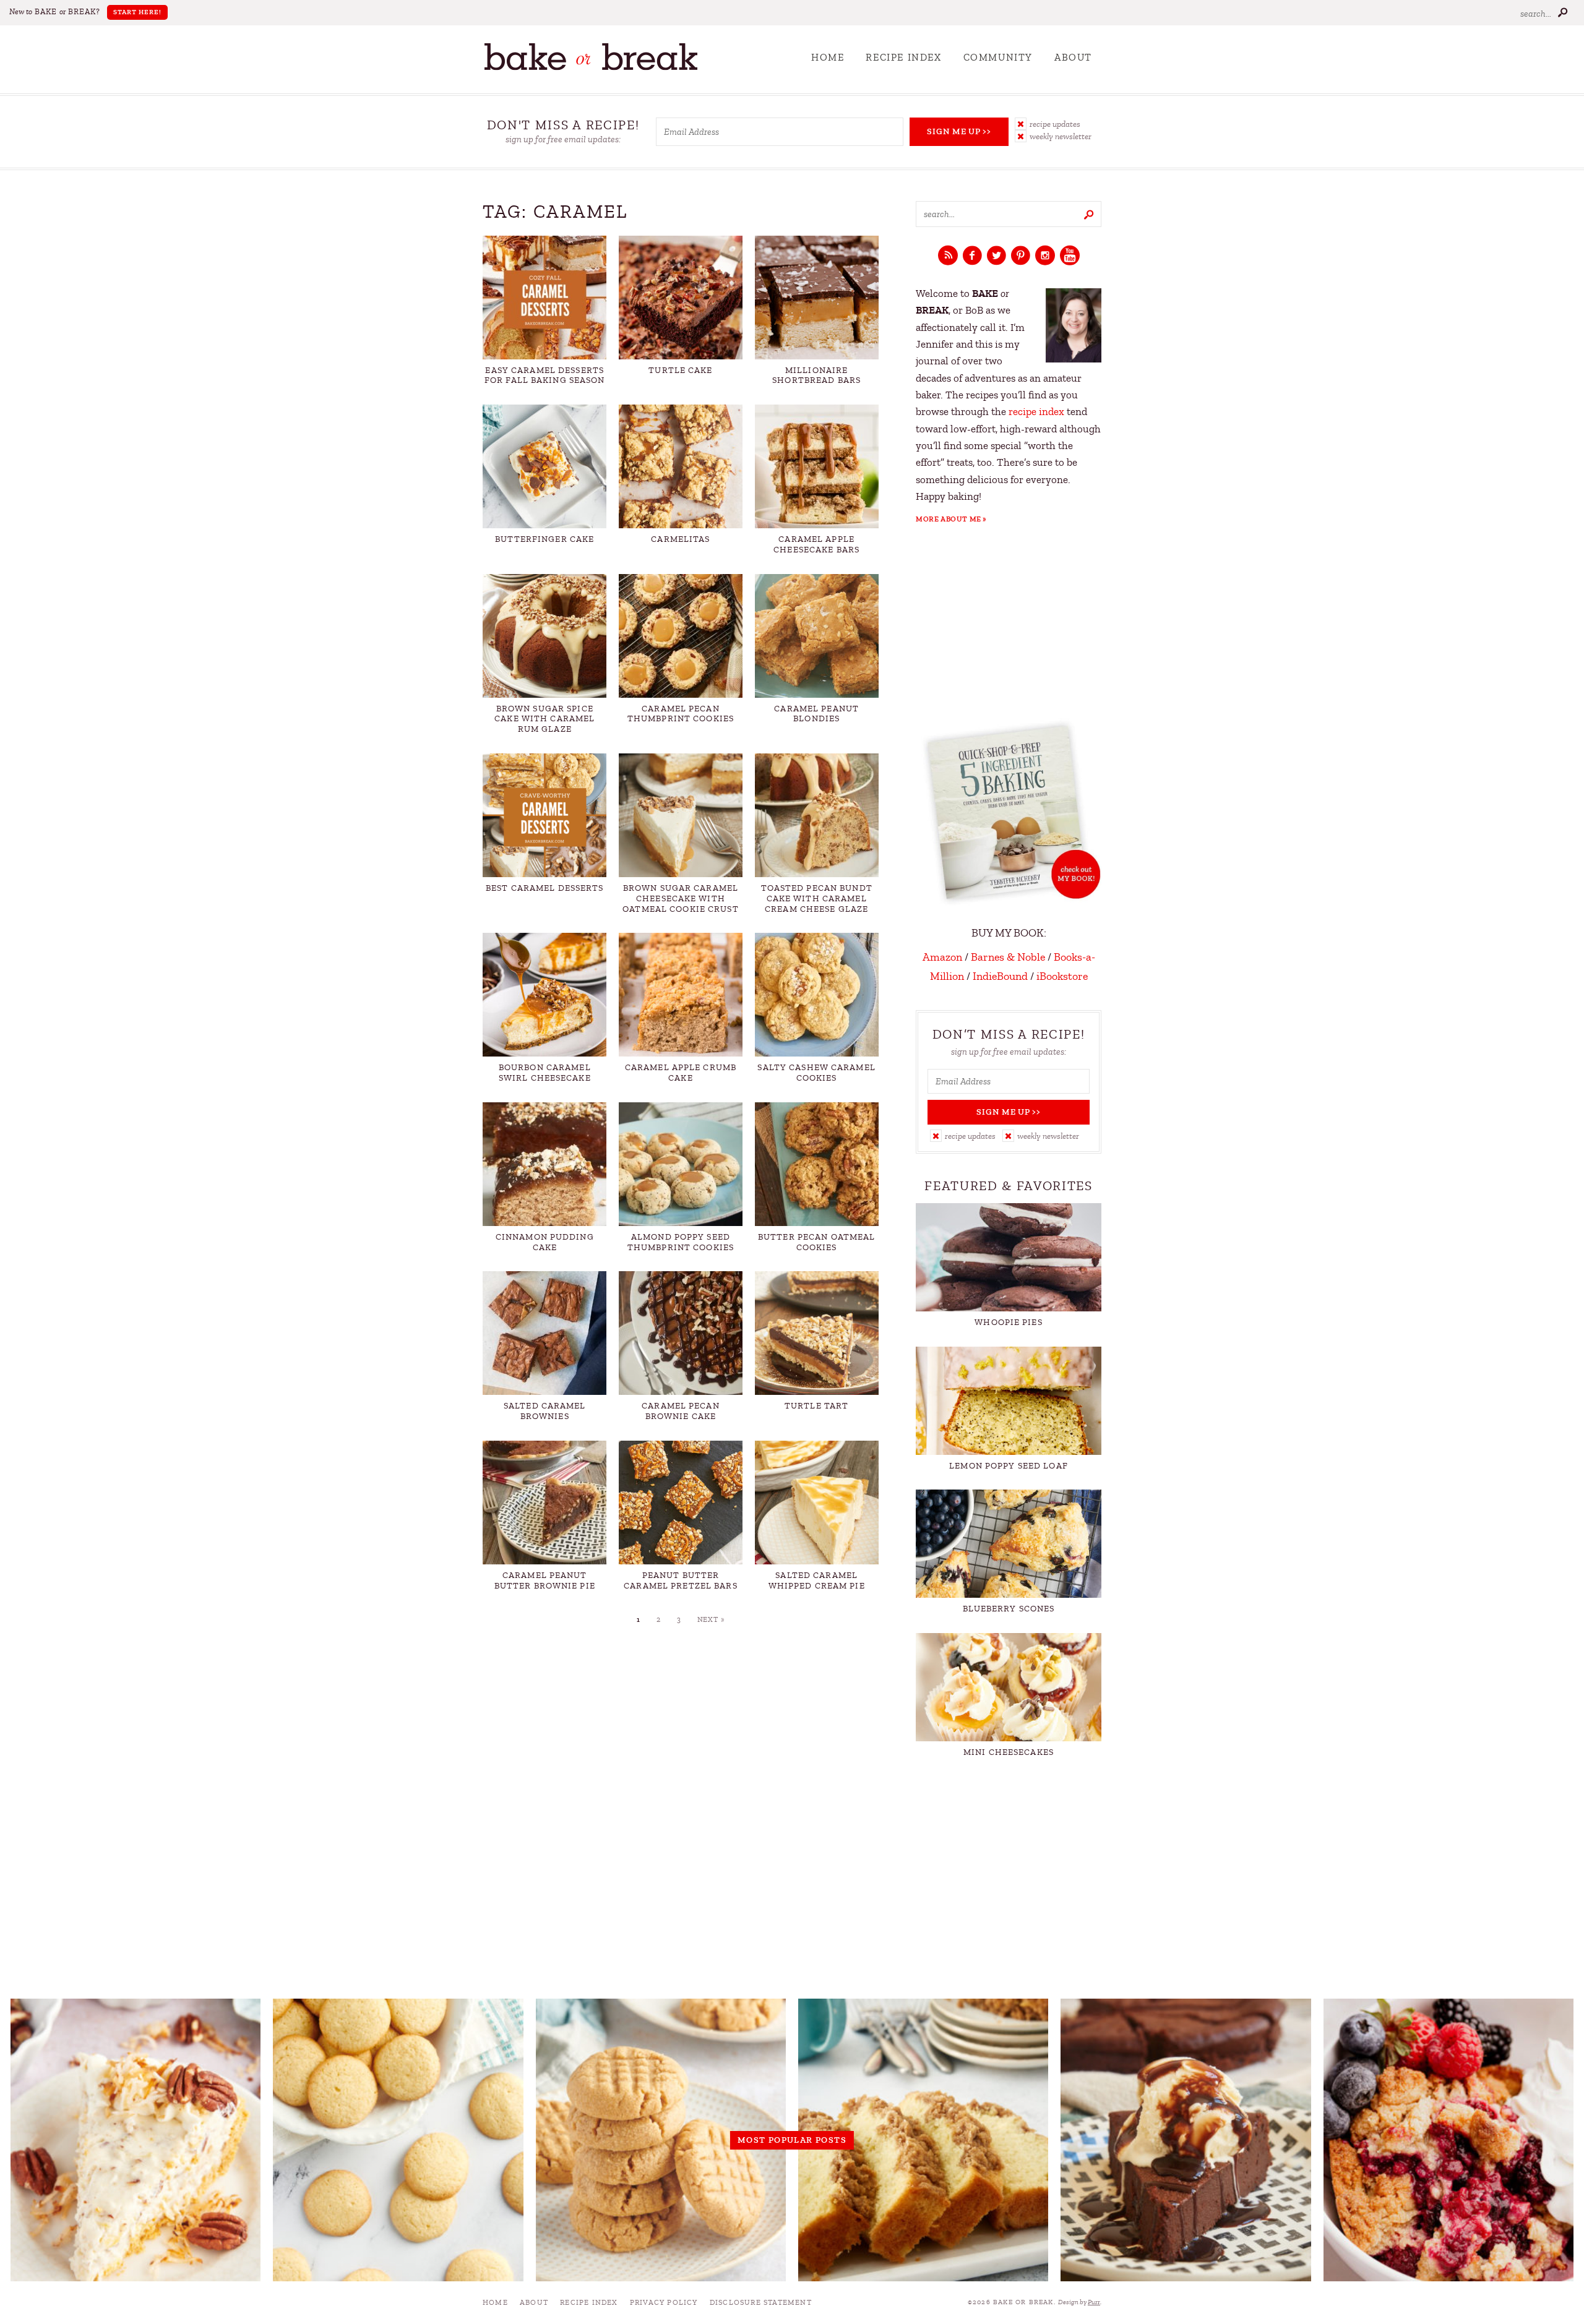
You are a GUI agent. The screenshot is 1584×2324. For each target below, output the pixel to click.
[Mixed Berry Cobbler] (1448, 2140)
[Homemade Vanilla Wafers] (398, 2140)
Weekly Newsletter (1061, 136)
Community (998, 58)
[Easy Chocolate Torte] (1186, 2140)
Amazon (942, 957)
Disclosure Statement (761, 2302)
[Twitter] (996, 256)
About (1073, 58)
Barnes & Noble (1008, 957)
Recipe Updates (1055, 124)
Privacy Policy (664, 2302)
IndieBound (1000, 976)
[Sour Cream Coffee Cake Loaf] (923, 2140)
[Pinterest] (1021, 256)
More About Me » (951, 519)
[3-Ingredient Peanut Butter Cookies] (661, 2140)
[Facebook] (972, 256)
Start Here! (137, 12)
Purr (1094, 2302)
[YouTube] (1070, 256)
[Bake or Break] (591, 68)
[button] (1058, 124)
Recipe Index (903, 58)
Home (828, 58)
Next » (711, 1619)
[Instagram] (1045, 256)
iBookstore (1062, 976)
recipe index (1036, 412)
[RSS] (948, 256)
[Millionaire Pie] (136, 2140)
